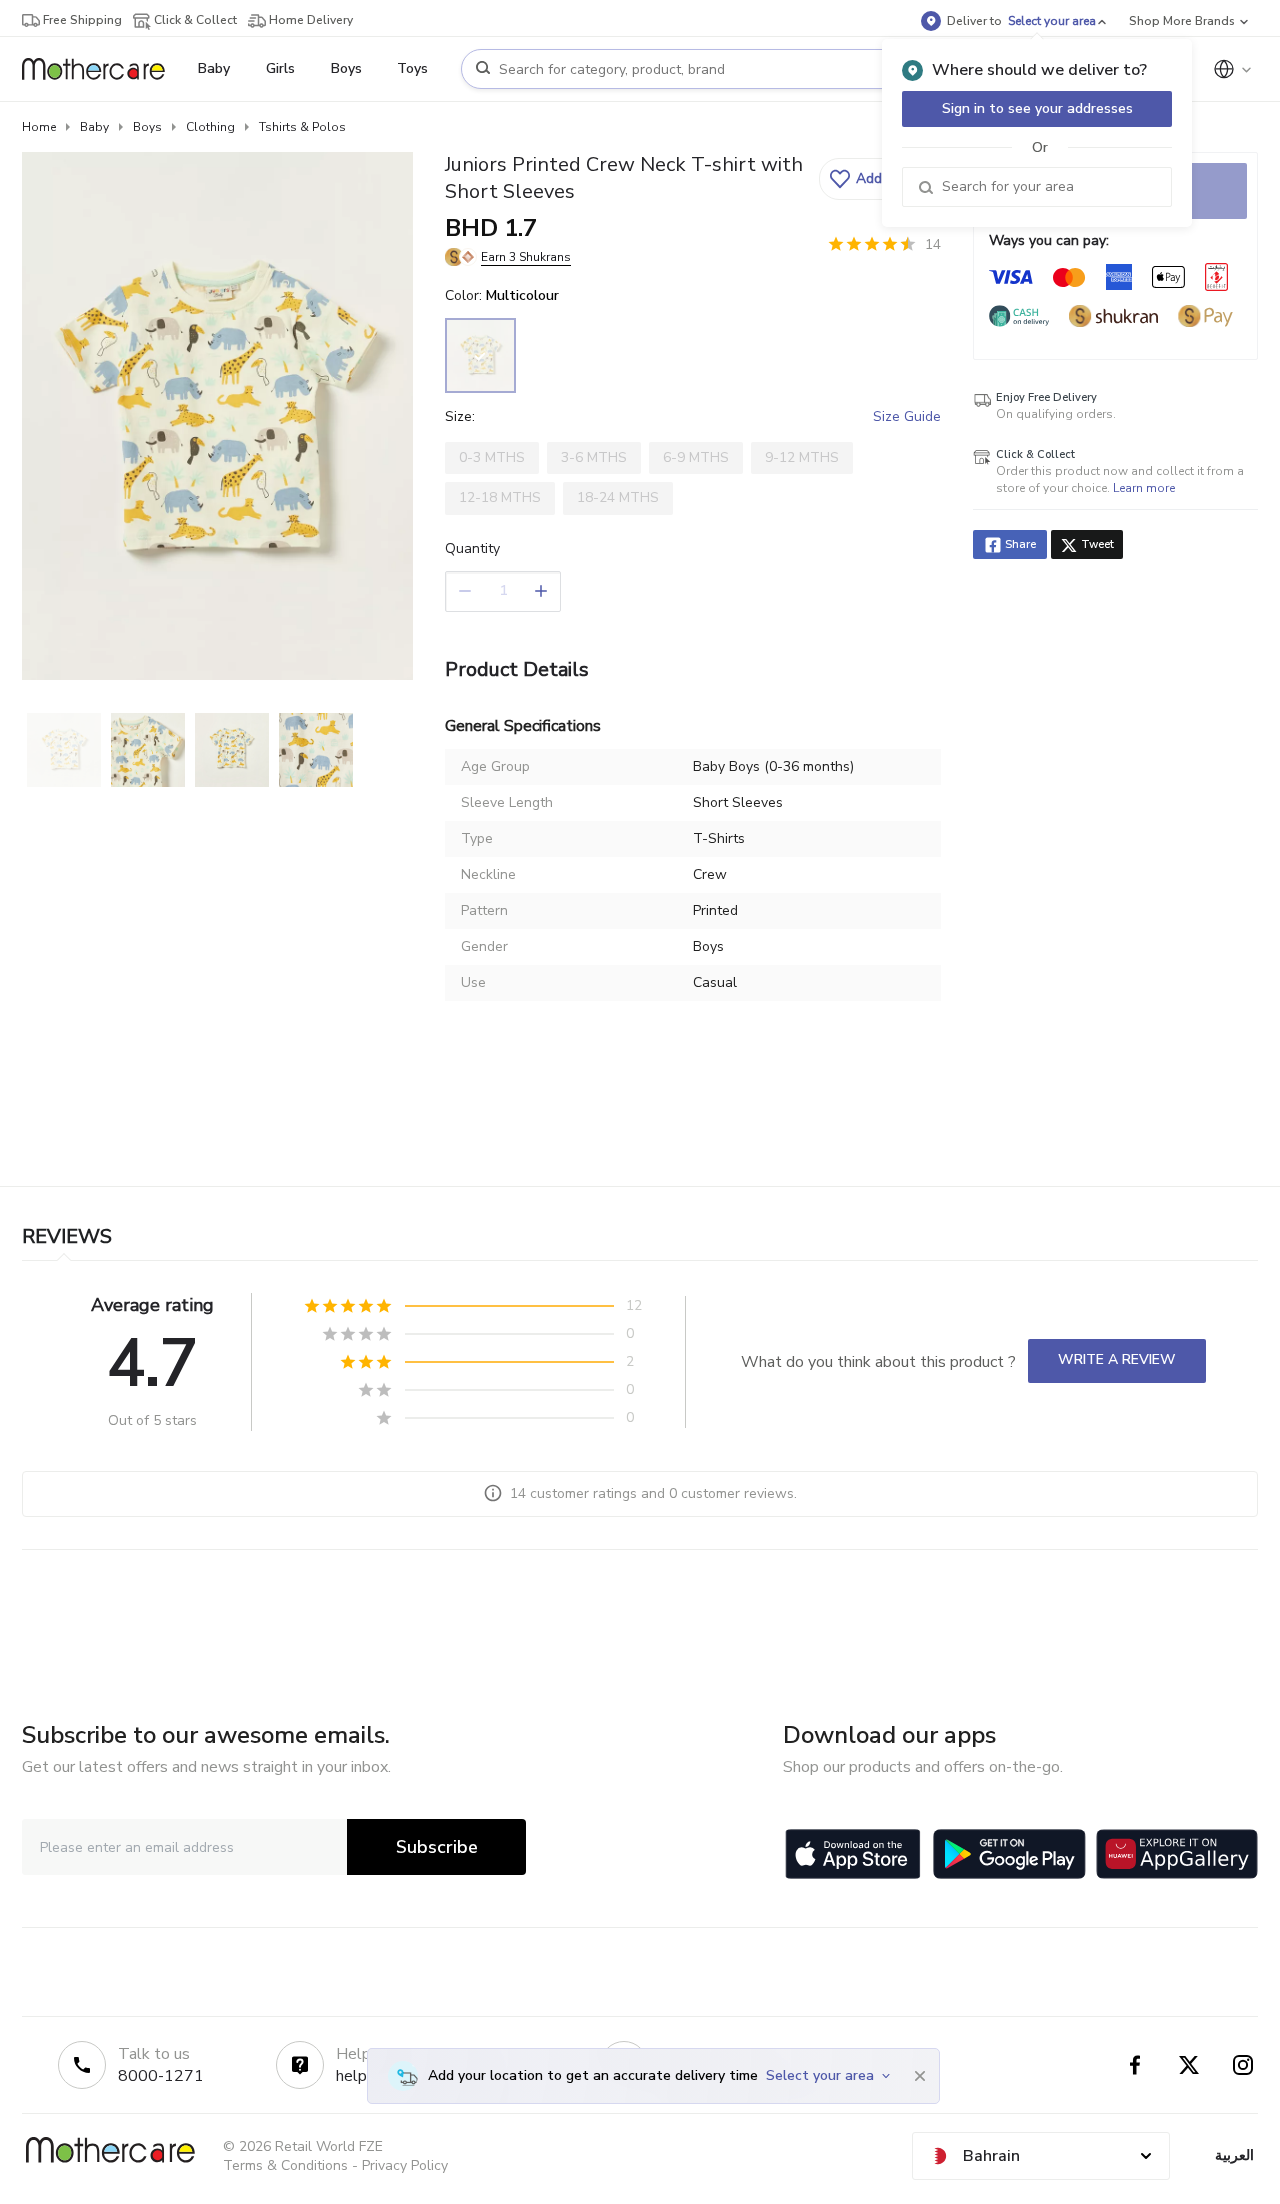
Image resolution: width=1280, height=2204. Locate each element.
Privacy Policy (405, 2165)
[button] (877, 179)
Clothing (210, 127)
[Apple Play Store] (853, 1854)
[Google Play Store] (1009, 1854)
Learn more (1144, 488)
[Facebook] (1135, 2065)
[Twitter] (1189, 2065)
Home (39, 127)
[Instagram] (1243, 2065)
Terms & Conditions (285, 2165)
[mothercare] (101, 69)
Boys (147, 127)
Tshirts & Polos (302, 127)
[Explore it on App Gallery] (1177, 1854)
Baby (94, 127)
